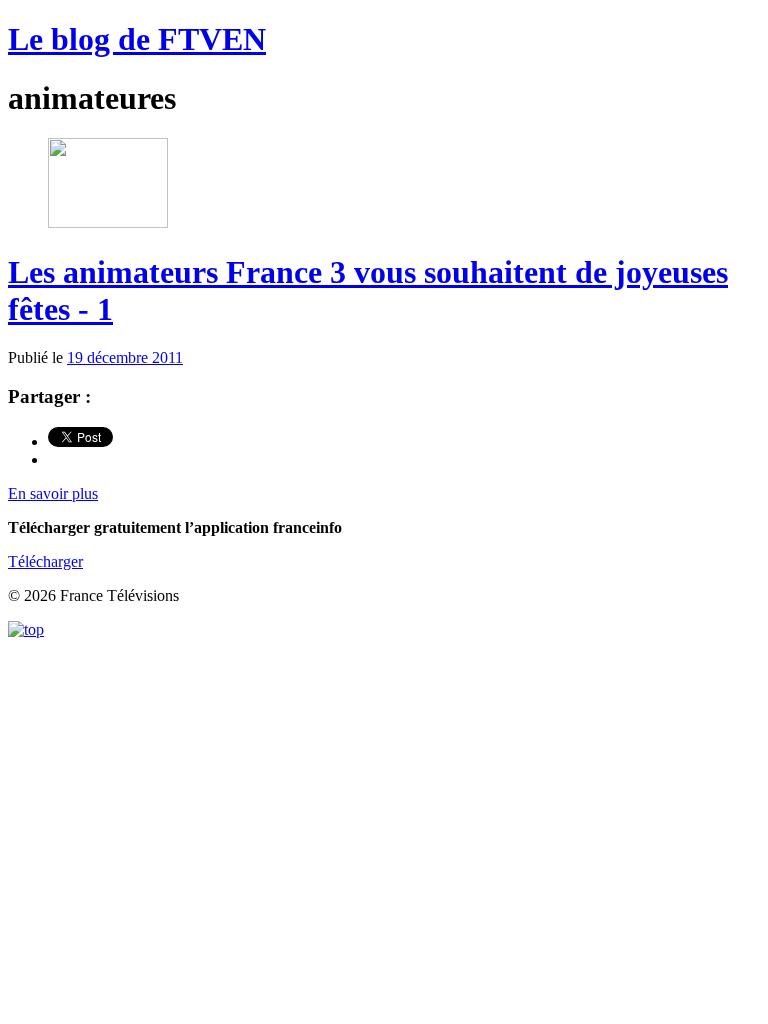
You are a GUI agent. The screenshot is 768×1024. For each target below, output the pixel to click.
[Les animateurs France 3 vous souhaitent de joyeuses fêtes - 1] (108, 222)
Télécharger (45, 561)
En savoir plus (53, 493)
